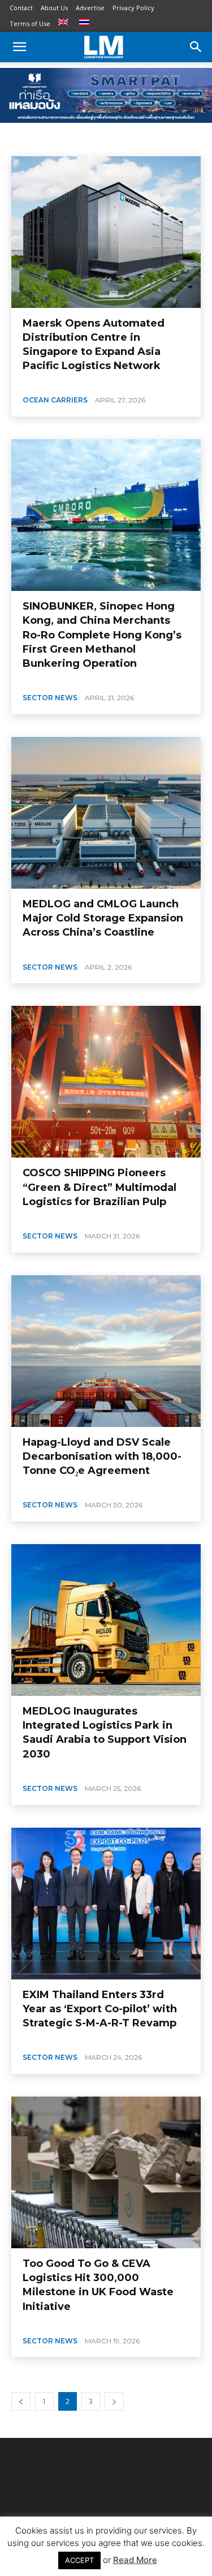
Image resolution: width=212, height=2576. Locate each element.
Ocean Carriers (55, 400)
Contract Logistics (42, 140)
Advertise (90, 8)
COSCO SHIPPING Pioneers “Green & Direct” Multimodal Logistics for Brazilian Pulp (99, 1187)
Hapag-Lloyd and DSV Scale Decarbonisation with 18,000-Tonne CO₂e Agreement (102, 1456)
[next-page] (114, 2401)
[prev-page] (21, 2401)
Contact (21, 8)
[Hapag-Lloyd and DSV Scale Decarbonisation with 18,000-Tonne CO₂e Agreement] (106, 1351)
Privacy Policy (133, 8)
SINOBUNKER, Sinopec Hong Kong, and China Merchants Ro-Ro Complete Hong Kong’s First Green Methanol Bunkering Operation (102, 635)
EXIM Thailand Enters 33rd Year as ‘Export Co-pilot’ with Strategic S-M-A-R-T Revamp (100, 2009)
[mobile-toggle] (19, 47)
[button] (196, 47)
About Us (54, 8)
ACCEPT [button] (79, 2560)
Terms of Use (30, 23)
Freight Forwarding (113, 140)
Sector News (50, 698)
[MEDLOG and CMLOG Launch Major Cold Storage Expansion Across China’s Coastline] (106, 813)
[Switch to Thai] (86, 23)
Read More (135, 2560)
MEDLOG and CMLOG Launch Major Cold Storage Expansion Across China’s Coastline (103, 918)
